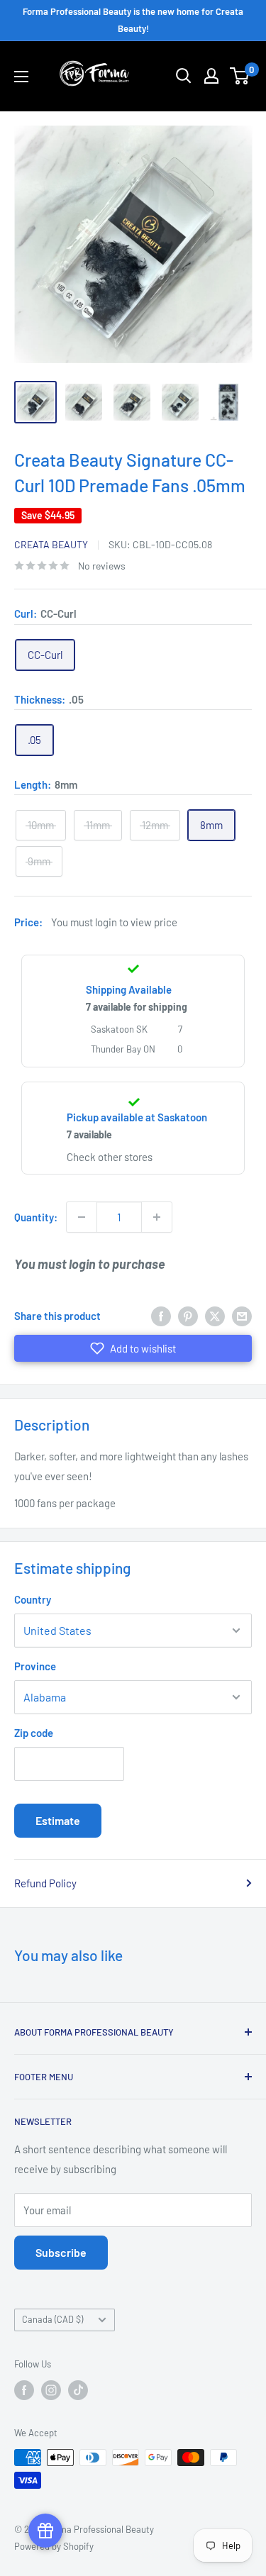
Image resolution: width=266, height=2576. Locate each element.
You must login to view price (114, 922)
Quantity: (36, 1217)
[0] (240, 76)
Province (35, 1666)
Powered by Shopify (54, 2546)
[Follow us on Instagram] (51, 2390)
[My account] (211, 76)
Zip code (34, 1733)
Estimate (58, 1820)
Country (33, 1599)
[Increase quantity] (157, 1217)
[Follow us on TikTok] (78, 2390)
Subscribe (61, 2252)
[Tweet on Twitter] (215, 1316)
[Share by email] (242, 1316)
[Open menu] (21, 77)
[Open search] (184, 76)
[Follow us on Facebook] (24, 2390)
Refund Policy (45, 1883)
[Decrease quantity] (82, 1217)
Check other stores (110, 1157)
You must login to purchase (90, 1264)
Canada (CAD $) (52, 2319)
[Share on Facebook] (161, 1316)
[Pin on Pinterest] (188, 1316)
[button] (133, 1348)
